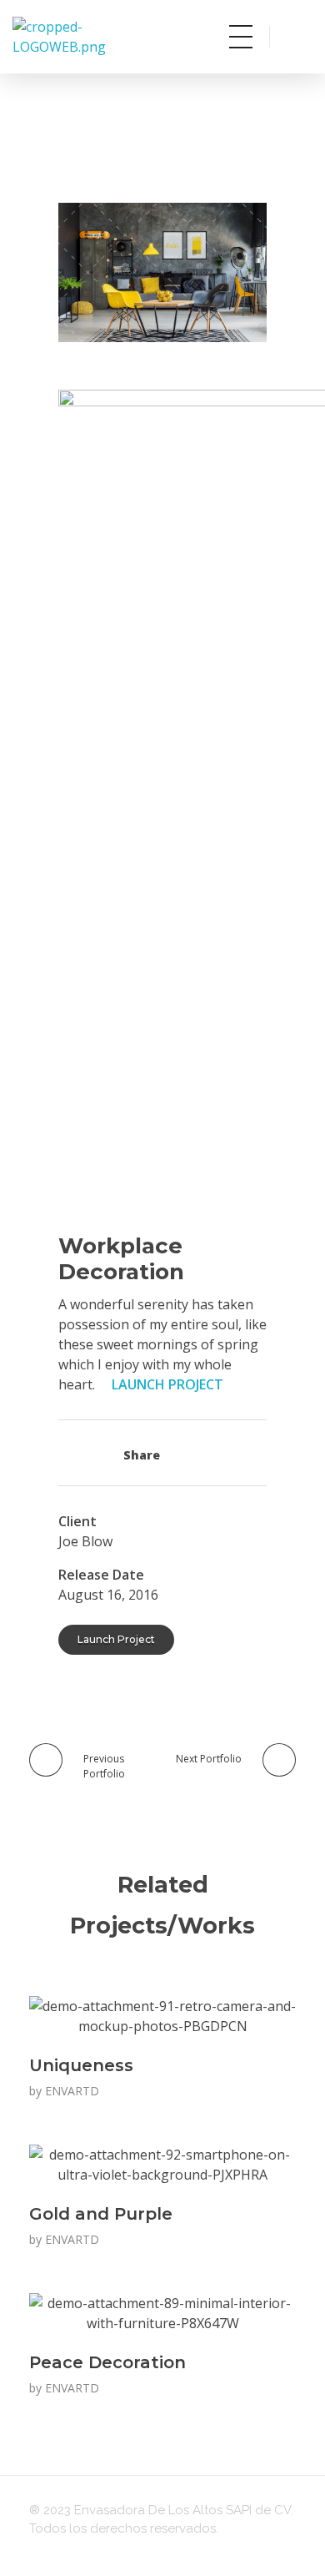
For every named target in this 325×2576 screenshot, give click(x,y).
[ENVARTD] (94, 37)
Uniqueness (81, 2065)
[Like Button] (72, 1453)
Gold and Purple (101, 2214)
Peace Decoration (107, 2362)
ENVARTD (72, 2091)
